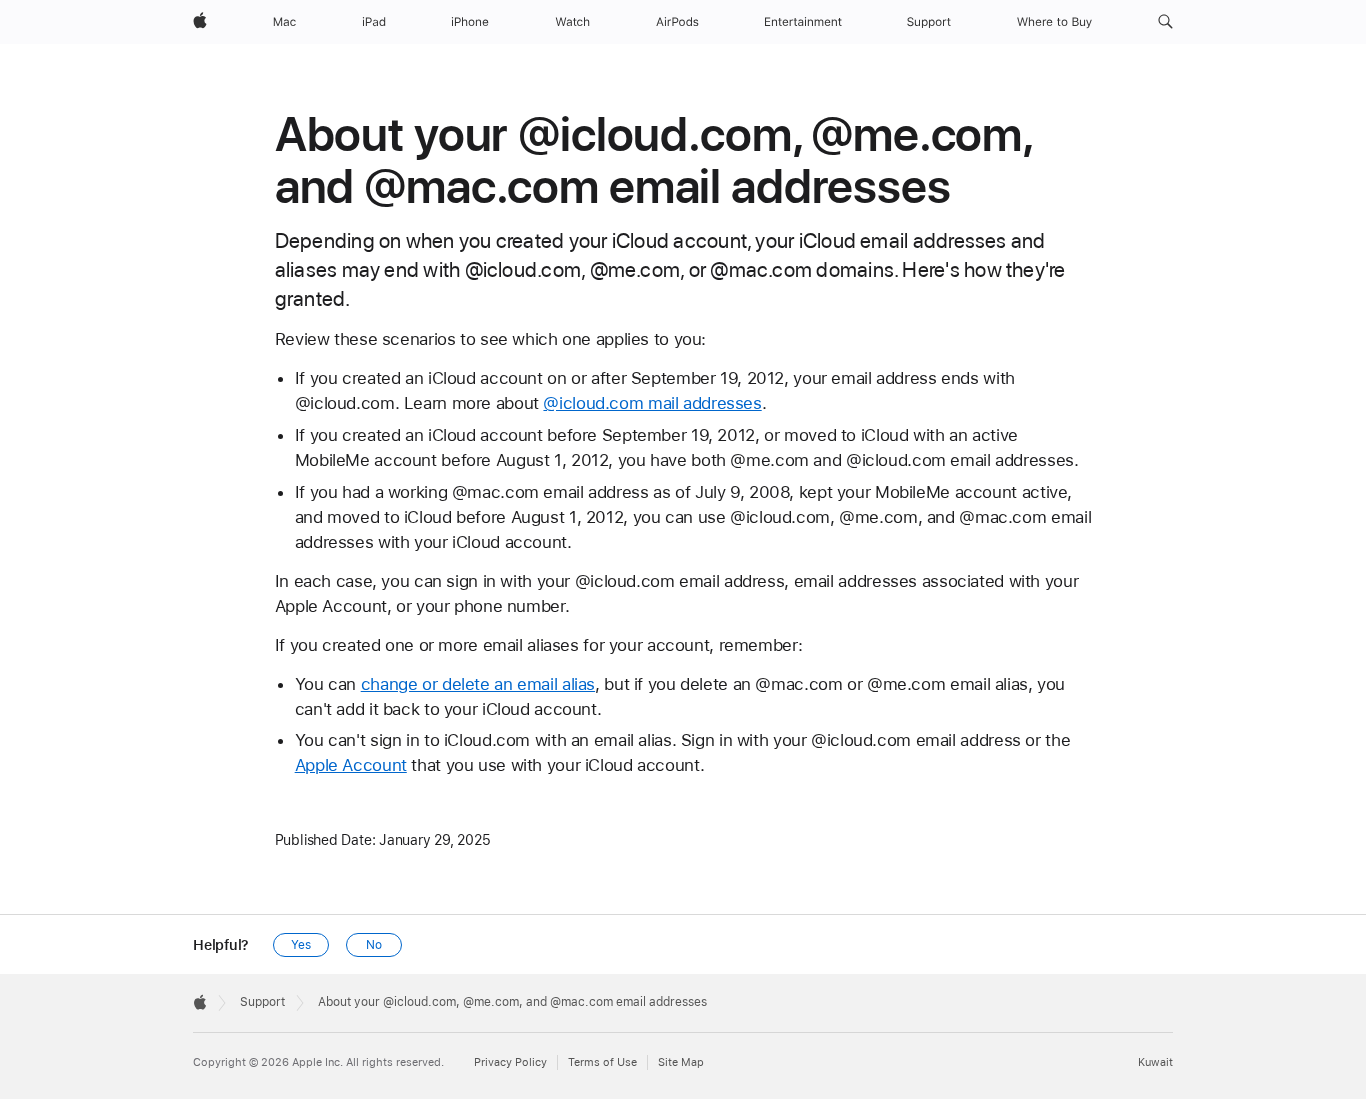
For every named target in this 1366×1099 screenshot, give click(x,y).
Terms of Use (602, 1062)
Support (262, 1002)
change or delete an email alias (478, 684)
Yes (301, 945)
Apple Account (351, 765)
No (374, 945)
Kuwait (1155, 1062)
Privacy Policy (510, 1062)
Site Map (681, 1062)
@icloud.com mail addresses (652, 403)
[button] (1165, 22)
